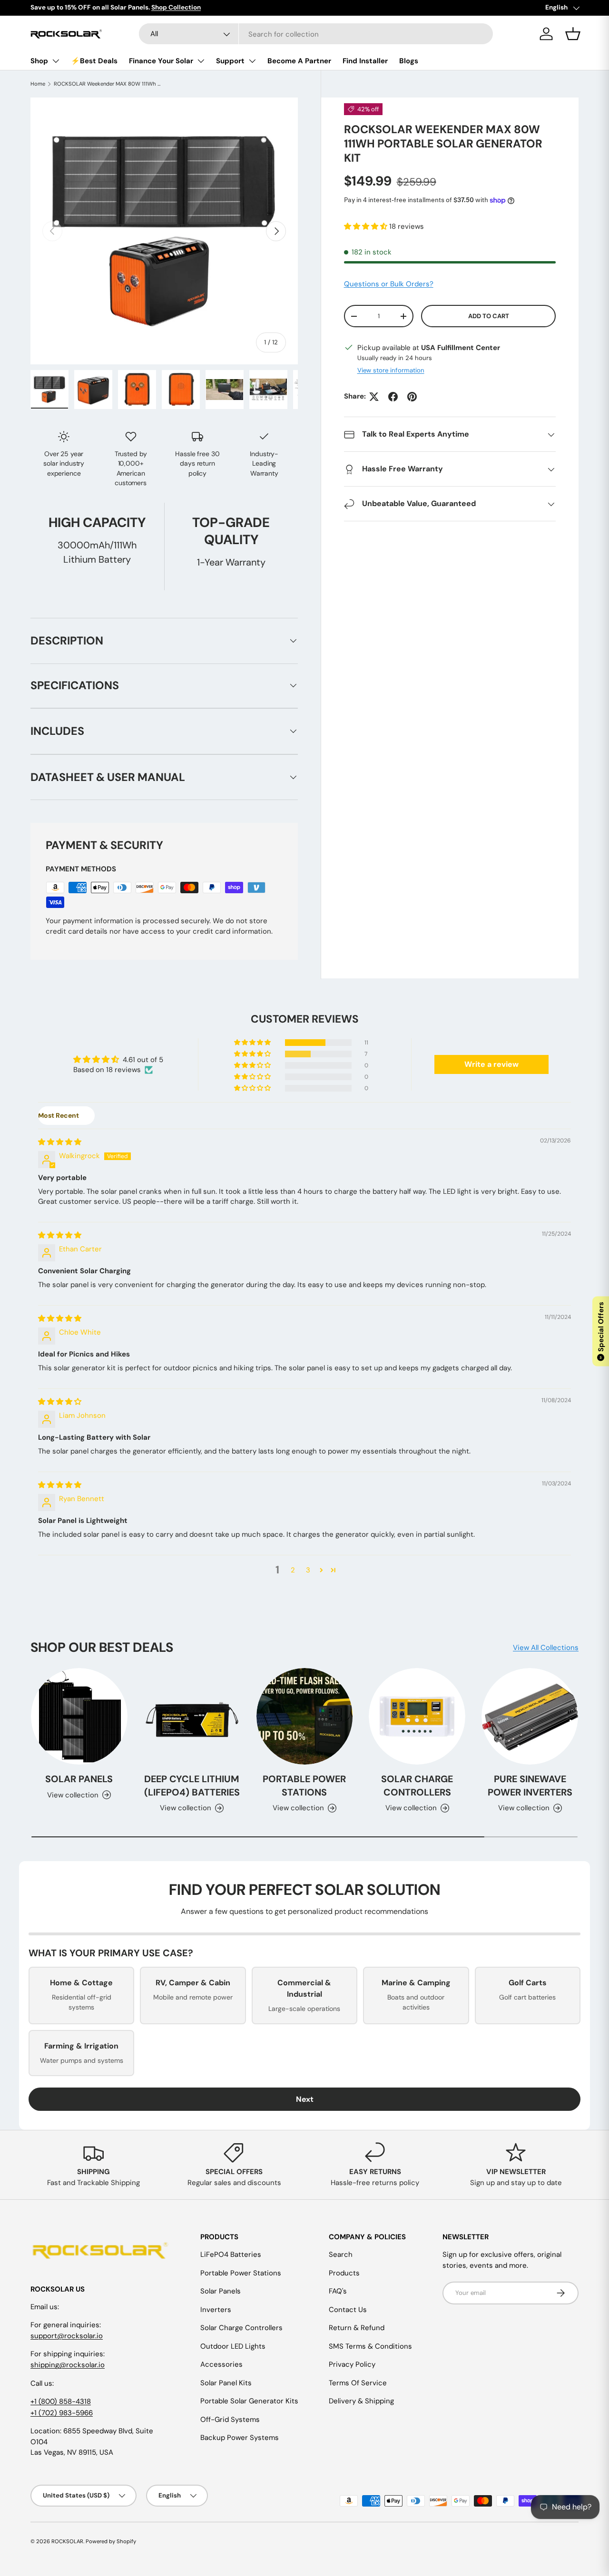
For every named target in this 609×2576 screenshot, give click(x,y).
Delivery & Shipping (361, 2401)
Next (305, 2099)
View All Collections (546, 1648)
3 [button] (308, 1570)
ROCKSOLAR (67, 2541)
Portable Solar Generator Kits (249, 2401)
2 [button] (293, 1570)
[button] (367, 226)
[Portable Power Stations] (305, 1716)
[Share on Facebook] (393, 397)
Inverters (216, 2310)
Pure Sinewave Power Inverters (530, 1786)
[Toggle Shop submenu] (56, 61)
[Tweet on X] (374, 397)
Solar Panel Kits (226, 2383)
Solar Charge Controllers (417, 1786)
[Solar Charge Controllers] (417, 1716)
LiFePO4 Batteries (231, 2254)
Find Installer (365, 61)
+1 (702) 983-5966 (62, 2413)
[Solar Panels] (79, 1716)
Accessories (221, 2364)
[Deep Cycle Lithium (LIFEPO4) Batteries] (192, 1716)
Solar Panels (79, 1779)
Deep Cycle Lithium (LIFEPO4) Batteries (192, 1786)
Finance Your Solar (161, 61)
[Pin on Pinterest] (412, 397)
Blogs (409, 61)
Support (230, 61)
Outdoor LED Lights (233, 2346)
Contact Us (348, 2310)
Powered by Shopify (111, 2541)
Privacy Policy (352, 2364)
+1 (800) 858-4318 (61, 2401)
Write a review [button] (491, 1064)
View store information (391, 371)
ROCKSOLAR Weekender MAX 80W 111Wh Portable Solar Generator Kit (107, 84)
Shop (39, 61)
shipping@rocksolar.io (68, 2365)
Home (38, 84)
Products (344, 2273)
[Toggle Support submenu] (252, 61)
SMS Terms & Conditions (370, 2346)
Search (341, 2254)
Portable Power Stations (304, 1786)
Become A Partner (299, 61)
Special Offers (601, 1331)
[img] (60, 1142)
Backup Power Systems (240, 2438)
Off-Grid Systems (230, 2420)
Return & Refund (357, 2328)
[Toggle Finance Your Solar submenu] (201, 61)
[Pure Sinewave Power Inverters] (530, 1716)
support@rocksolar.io (67, 2336)
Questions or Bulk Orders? (389, 284)
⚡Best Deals (94, 61)
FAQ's (338, 2291)
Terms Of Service (358, 2383)
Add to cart (489, 316)
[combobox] (316, 34)
